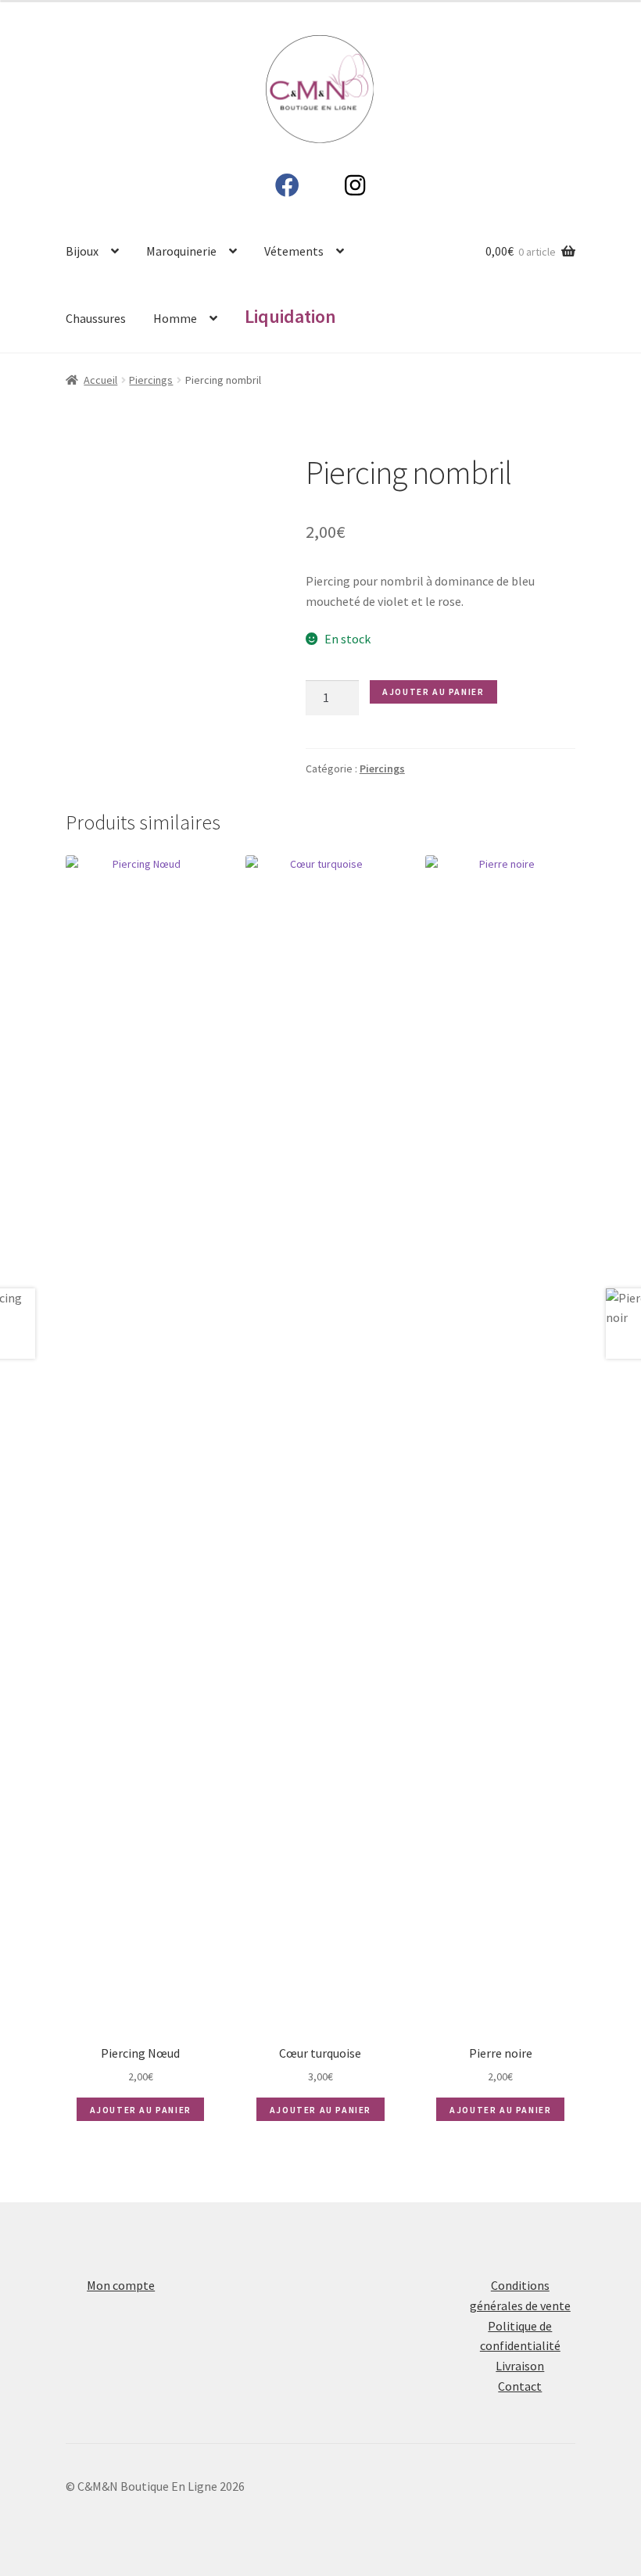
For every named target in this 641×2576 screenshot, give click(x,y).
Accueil (100, 380)
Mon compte (121, 2285)
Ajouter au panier (433, 691)
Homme (175, 318)
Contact (520, 2386)
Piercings (151, 380)
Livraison (520, 2366)
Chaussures (96, 318)
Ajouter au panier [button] (141, 2110)
